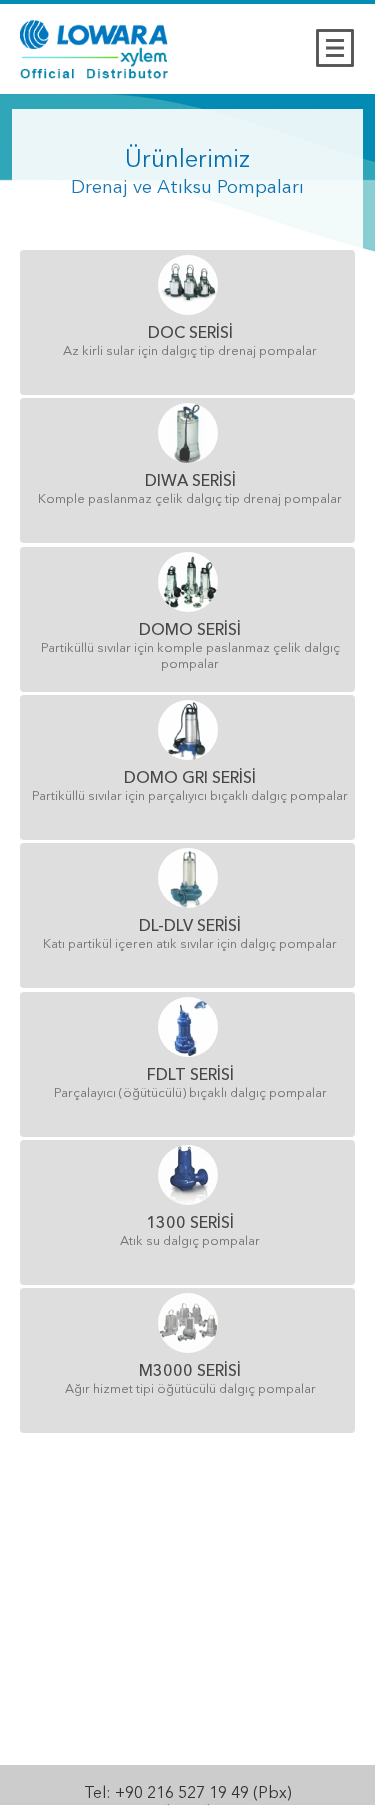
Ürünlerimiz (187, 161)
